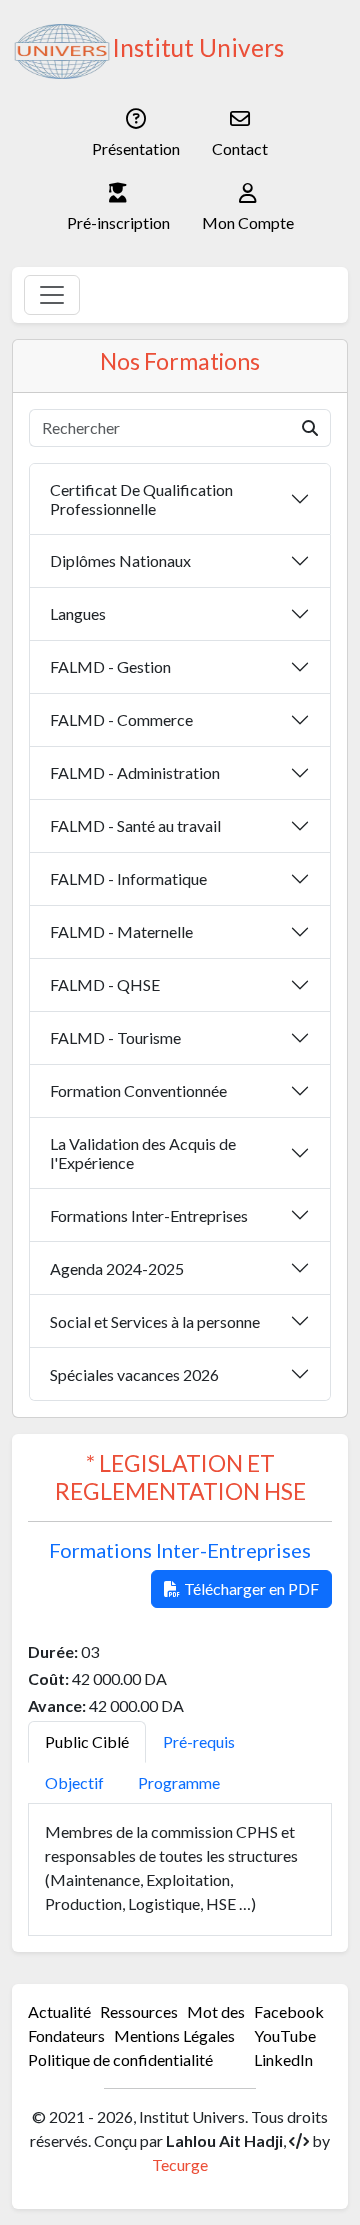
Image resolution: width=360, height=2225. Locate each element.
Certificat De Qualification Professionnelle (141, 499)
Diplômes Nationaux (120, 560)
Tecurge (180, 2164)
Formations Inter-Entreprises (149, 1215)
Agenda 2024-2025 (117, 1268)
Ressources (139, 2011)
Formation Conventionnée (138, 1090)
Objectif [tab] (74, 1782)
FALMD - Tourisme (115, 1037)
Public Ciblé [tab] (87, 1741)
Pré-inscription (118, 222)
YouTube (285, 2035)
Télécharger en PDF (251, 1588)
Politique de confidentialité (120, 2059)
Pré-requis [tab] (199, 1741)
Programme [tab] (179, 1782)
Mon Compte (248, 222)
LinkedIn (283, 2059)
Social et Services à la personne (155, 1321)
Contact (240, 148)
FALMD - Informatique (128, 878)
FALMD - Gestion (110, 666)
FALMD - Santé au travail (135, 825)
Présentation (136, 148)
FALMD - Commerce (121, 719)
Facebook (289, 2011)
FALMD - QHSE (105, 984)
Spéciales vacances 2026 (134, 1374)
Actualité (59, 2011)
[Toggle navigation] (52, 295)
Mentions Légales (174, 2035)
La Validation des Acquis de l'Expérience (143, 1153)
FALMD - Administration (135, 772)
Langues (78, 613)
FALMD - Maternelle (121, 931)
